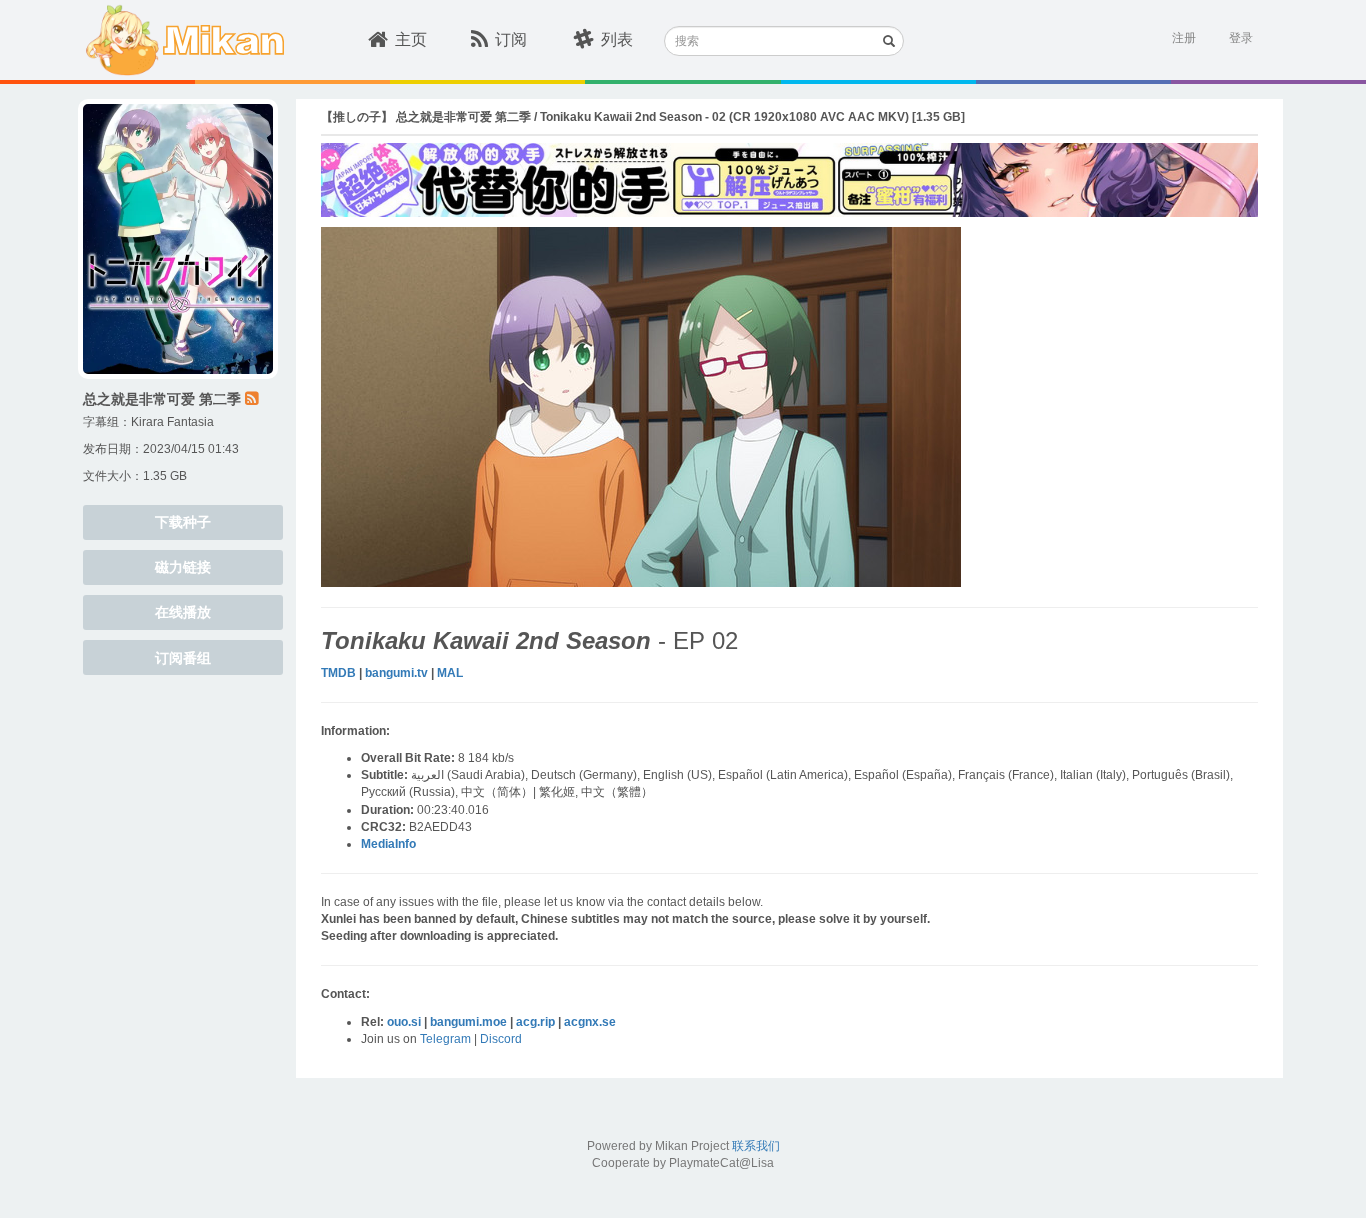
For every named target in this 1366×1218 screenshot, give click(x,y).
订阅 (511, 39)
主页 (411, 39)
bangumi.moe (468, 1022)
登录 (1241, 38)
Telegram (445, 1039)
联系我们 (756, 1146)
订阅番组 (183, 658)
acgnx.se (590, 1022)
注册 (1184, 38)
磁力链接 (183, 567)
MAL (450, 673)
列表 (617, 39)
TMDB (338, 673)
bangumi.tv (396, 673)
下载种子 (183, 522)
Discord (501, 1039)
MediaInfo (388, 844)
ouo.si (404, 1022)
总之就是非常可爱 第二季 (162, 399)
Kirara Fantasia (172, 422)
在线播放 (183, 612)
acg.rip (535, 1022)
